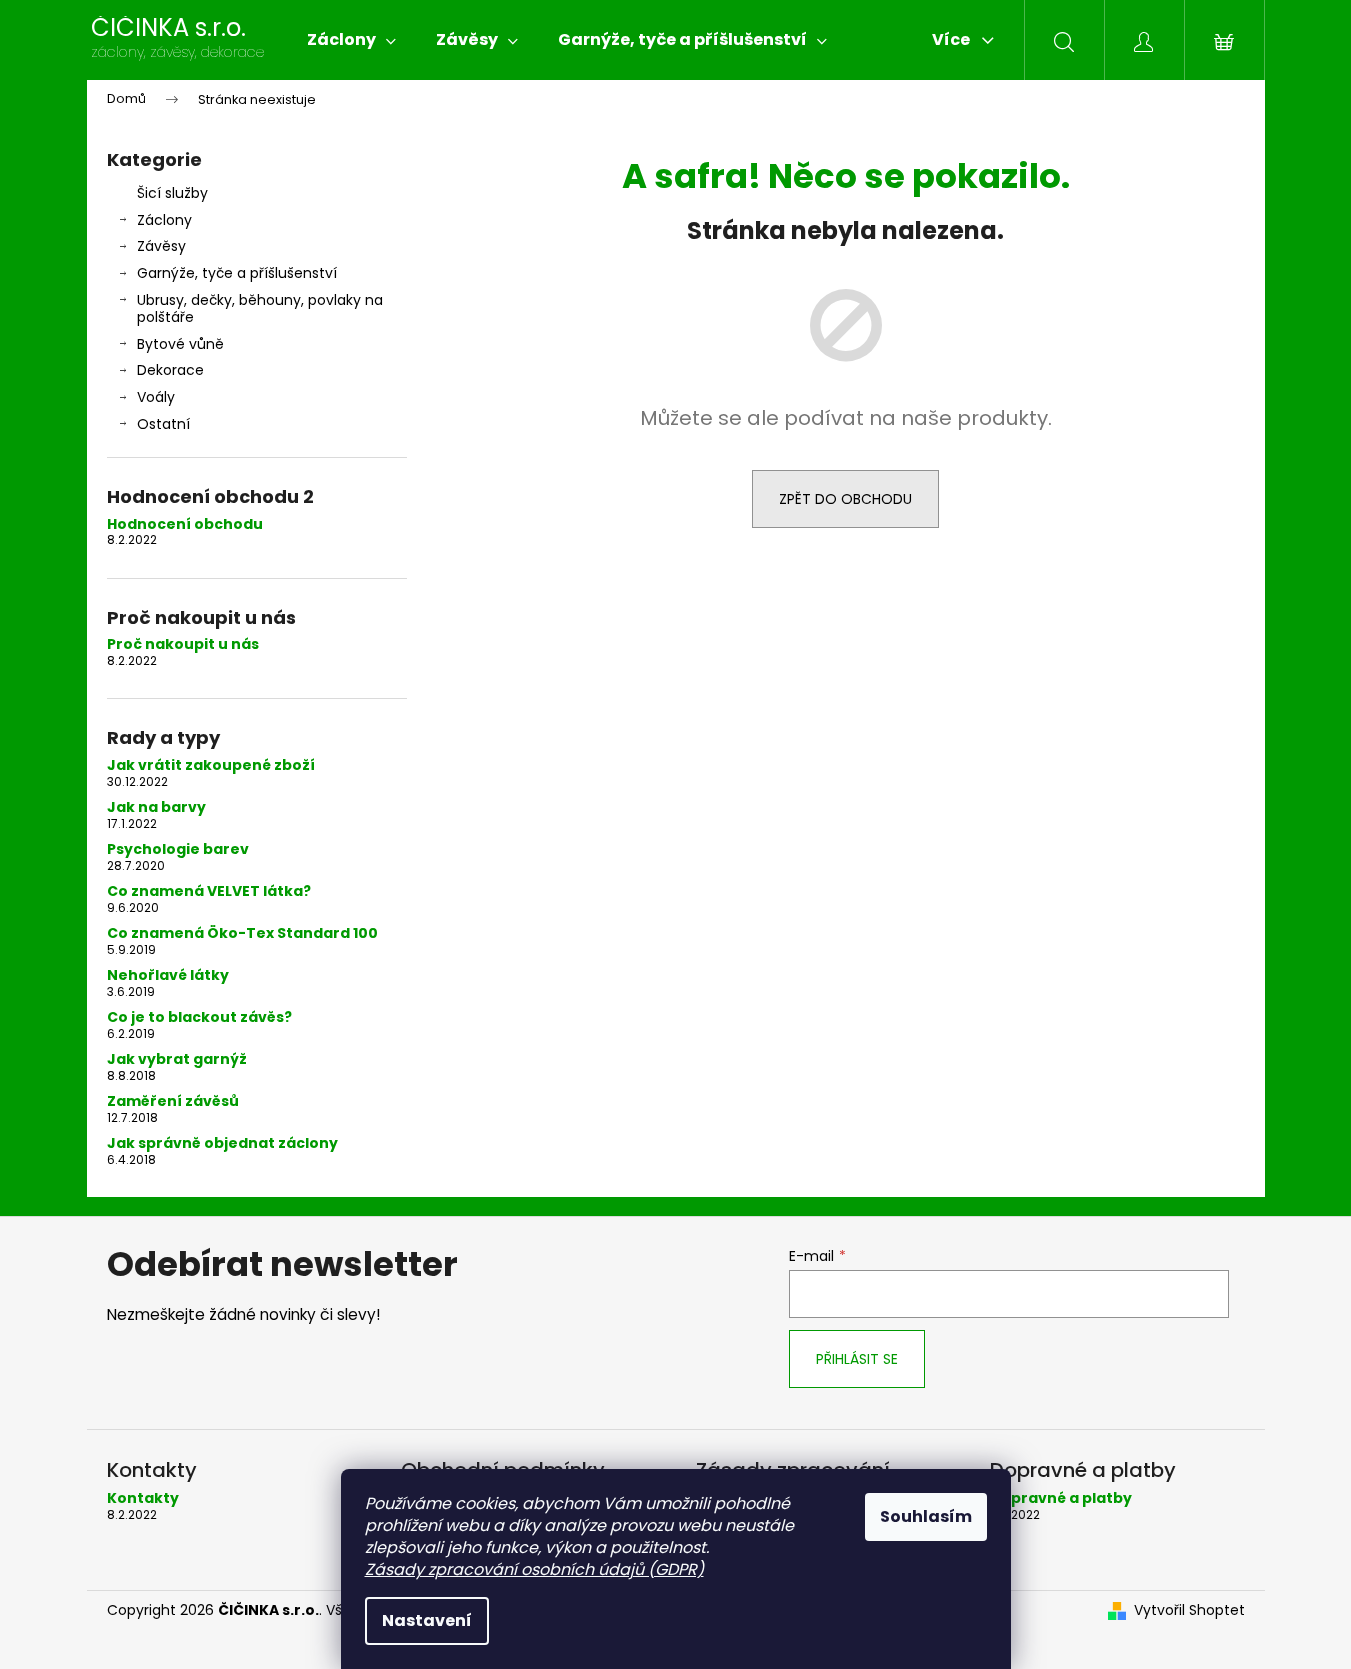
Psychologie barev (178, 849)
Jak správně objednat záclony (222, 1143)
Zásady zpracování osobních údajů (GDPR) (534, 1569)
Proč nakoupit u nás (183, 644)
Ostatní (163, 424)
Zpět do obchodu (845, 499)
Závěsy (161, 246)
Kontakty (143, 1498)
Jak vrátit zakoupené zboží (211, 765)
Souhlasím (926, 1516)
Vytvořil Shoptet (1189, 1610)
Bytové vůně (180, 344)
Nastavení (427, 1620)
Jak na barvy (156, 807)
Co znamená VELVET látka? (209, 891)
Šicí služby (172, 193)
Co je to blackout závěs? (199, 1017)
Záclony (164, 220)
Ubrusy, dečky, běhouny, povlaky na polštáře (260, 308)
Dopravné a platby (1061, 1498)
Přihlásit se (857, 1359)
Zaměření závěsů (173, 1101)
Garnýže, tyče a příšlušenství (237, 273)
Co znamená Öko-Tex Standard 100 (242, 933)
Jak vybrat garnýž (177, 1059)
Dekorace (170, 370)
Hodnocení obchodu (185, 524)
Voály (156, 397)
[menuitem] (351, 40)
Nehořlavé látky (168, 975)
